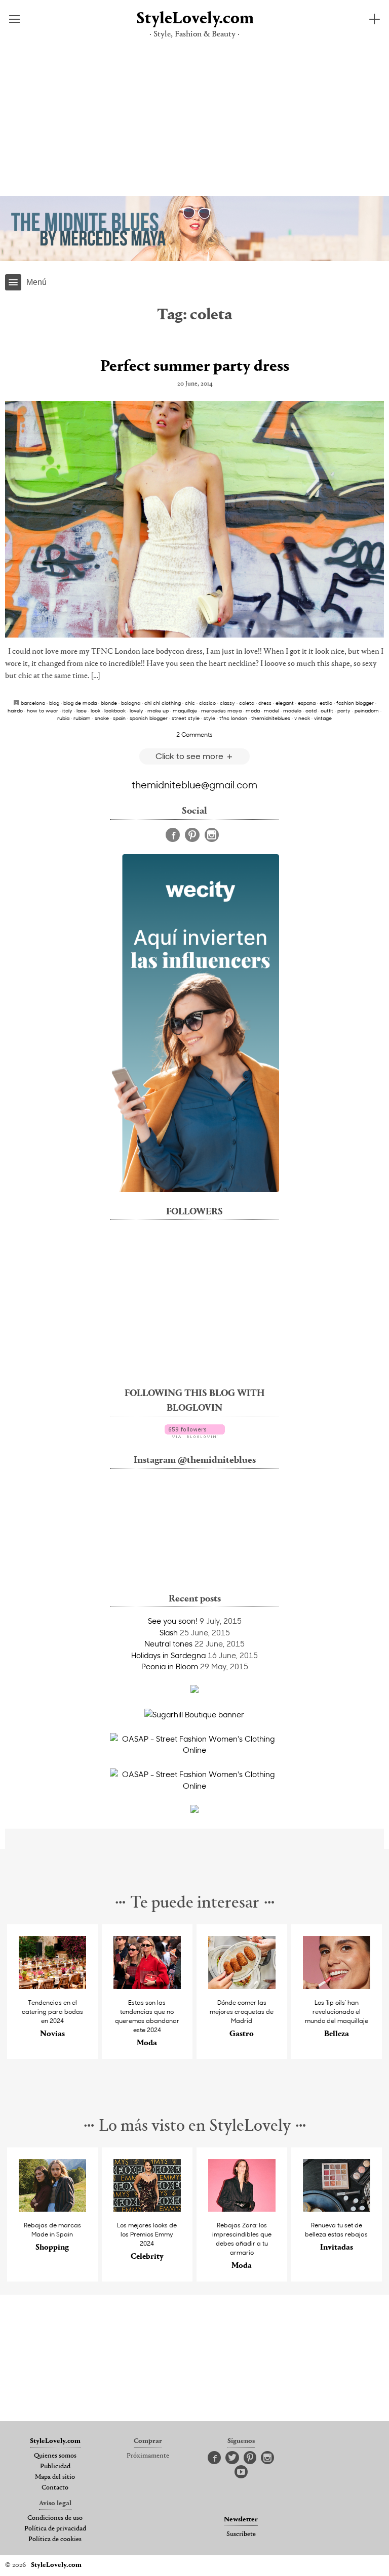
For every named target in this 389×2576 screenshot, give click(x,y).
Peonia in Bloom (170, 1666)
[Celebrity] (147, 2209)
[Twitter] (232, 2458)
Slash (169, 1632)
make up (158, 710)
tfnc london (233, 718)
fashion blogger (355, 703)
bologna (131, 703)
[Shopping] (53, 2209)
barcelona (33, 703)
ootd (311, 710)
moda (253, 710)
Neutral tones (168, 1643)
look (95, 710)
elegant (285, 703)
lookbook (115, 710)
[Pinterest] (192, 835)
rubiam (82, 718)
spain (119, 718)
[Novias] (53, 1986)
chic (190, 703)
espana (307, 703)
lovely (137, 710)
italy (67, 710)
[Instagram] (212, 835)
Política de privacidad (55, 2529)
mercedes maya (221, 710)
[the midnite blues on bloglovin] (195, 1435)
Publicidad (55, 2467)
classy (227, 703)
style (209, 718)
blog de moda (80, 703)
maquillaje (185, 710)
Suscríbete (241, 2535)
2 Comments (194, 734)
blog (54, 703)
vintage (323, 718)
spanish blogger (149, 718)
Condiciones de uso (55, 2518)
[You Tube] (241, 2472)
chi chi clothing (163, 703)
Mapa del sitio (55, 2477)
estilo (326, 703)
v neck (302, 718)
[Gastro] (242, 1986)
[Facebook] (173, 835)
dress (265, 703)
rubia (63, 718)
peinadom (367, 710)
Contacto (55, 2488)
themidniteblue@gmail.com (194, 784)
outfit (327, 710)
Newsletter (241, 2520)
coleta (247, 703)
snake (102, 718)
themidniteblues (271, 718)
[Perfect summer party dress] (194, 519)
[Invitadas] (337, 2209)
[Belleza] (337, 1986)
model (271, 710)
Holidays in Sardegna (168, 1655)
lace (82, 710)
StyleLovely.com (194, 19)
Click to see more (190, 756)
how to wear (43, 710)
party (344, 710)
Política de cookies (55, 2540)
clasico (207, 703)
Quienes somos (55, 2456)
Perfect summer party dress (195, 367)
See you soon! (173, 1621)
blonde (109, 703)
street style (186, 718)
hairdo (15, 710)
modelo (292, 710)
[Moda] (147, 1986)
